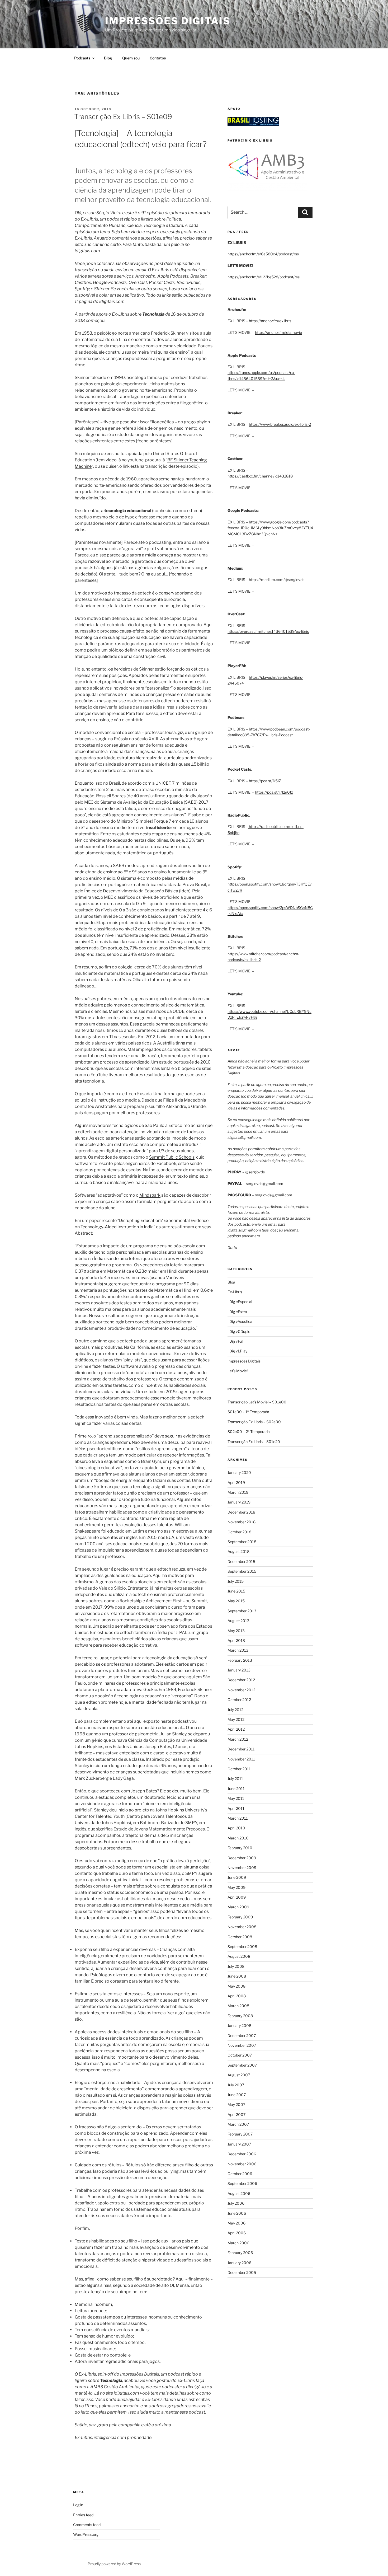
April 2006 (237, 2233)
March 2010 (238, 1838)
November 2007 (242, 2045)
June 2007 (237, 2095)
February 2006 (240, 2253)
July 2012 (235, 1710)
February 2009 (240, 1917)
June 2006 (237, 2213)
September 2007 (242, 2065)
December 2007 (242, 2036)
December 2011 (241, 1749)
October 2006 (240, 2174)
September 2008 (242, 1947)
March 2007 (238, 2124)
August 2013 (238, 1621)
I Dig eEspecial (240, 1302)
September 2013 (242, 1611)
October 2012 (239, 1700)
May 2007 (236, 2104)
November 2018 (242, 1522)
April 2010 (236, 1828)
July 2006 (236, 2203)
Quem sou (131, 58)
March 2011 (238, 1818)
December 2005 (242, 2272)
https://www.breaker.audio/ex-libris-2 (280, 424)
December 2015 (241, 1561)
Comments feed (87, 2525)
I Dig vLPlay (237, 1351)
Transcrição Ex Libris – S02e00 (254, 1422)
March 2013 (238, 1650)
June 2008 (237, 1976)
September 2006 (242, 2183)
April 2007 (236, 2114)
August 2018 (238, 1551)
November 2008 (242, 1927)
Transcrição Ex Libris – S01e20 (254, 1442)
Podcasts (82, 58)
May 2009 (236, 1887)
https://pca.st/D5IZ (265, 781)
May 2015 (236, 1601)
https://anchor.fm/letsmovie (278, 332)
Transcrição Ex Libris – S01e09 (123, 117)
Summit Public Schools (172, 1157)
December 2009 (242, 1858)
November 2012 (241, 1690)
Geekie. (151, 1690)
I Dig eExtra (237, 1312)
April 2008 (237, 1996)
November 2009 (242, 1868)
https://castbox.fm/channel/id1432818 (260, 476)
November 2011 (241, 1759)
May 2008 (236, 1986)
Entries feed (83, 2515)
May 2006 (236, 2223)
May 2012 (236, 1719)
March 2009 (238, 1907)
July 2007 (236, 2085)
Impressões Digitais (168, 21)
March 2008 (238, 2006)
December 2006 (242, 2154)
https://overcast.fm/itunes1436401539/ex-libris (268, 631)
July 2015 (236, 1581)
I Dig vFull (235, 1341)
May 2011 (236, 1798)
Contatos (158, 58)
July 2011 (235, 1779)
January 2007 (239, 2144)
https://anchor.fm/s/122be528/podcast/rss (264, 277)
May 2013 (236, 1631)
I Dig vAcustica (240, 1321)
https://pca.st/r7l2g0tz (274, 792)
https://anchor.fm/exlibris (270, 321)
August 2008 (239, 1956)
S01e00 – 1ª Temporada (248, 1412)
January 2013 (239, 1670)
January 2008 (239, 2025)
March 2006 (238, 2243)
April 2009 (237, 1897)
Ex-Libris (235, 1292)
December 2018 (241, 1512)
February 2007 (240, 2134)
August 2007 (239, 2075)
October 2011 (239, 1769)
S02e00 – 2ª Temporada (249, 1432)
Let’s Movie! (238, 1371)
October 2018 (239, 1532)
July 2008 (236, 1966)
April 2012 (236, 1729)
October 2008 (240, 1937)
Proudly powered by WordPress (114, 2564)
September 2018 (242, 1542)
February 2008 (240, 2016)
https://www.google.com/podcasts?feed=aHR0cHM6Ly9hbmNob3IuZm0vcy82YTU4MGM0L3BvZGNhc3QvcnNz (270, 528)
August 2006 (239, 2193)
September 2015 (242, 1571)
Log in (78, 2505)
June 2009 (237, 1877)
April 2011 (236, 1808)
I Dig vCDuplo (239, 1331)
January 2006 (239, 2263)
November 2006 (242, 2164)
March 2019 (238, 1492)
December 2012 (241, 1680)
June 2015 (236, 1591)
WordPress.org (86, 2534)
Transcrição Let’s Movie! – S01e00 (257, 1402)
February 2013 (240, 1660)
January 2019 (239, 1502)
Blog (108, 58)
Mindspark (150, 1195)
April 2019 (236, 1483)
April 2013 (236, 1640)
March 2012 (238, 1739)
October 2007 (240, 2055)
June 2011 (236, 1789)
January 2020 (239, 1472)
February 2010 (240, 1848)
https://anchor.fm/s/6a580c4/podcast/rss (263, 254)
